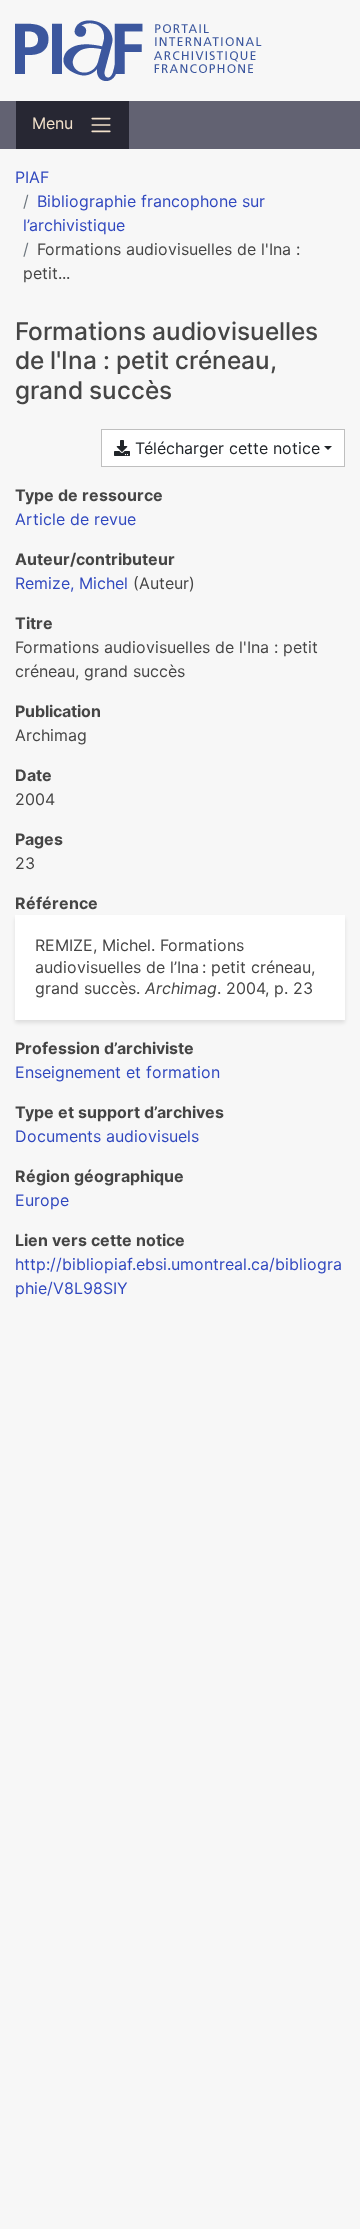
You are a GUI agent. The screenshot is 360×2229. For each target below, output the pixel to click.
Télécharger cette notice (225, 448)
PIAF (32, 177)
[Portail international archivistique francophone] (180, 50)
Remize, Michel (71, 583)
